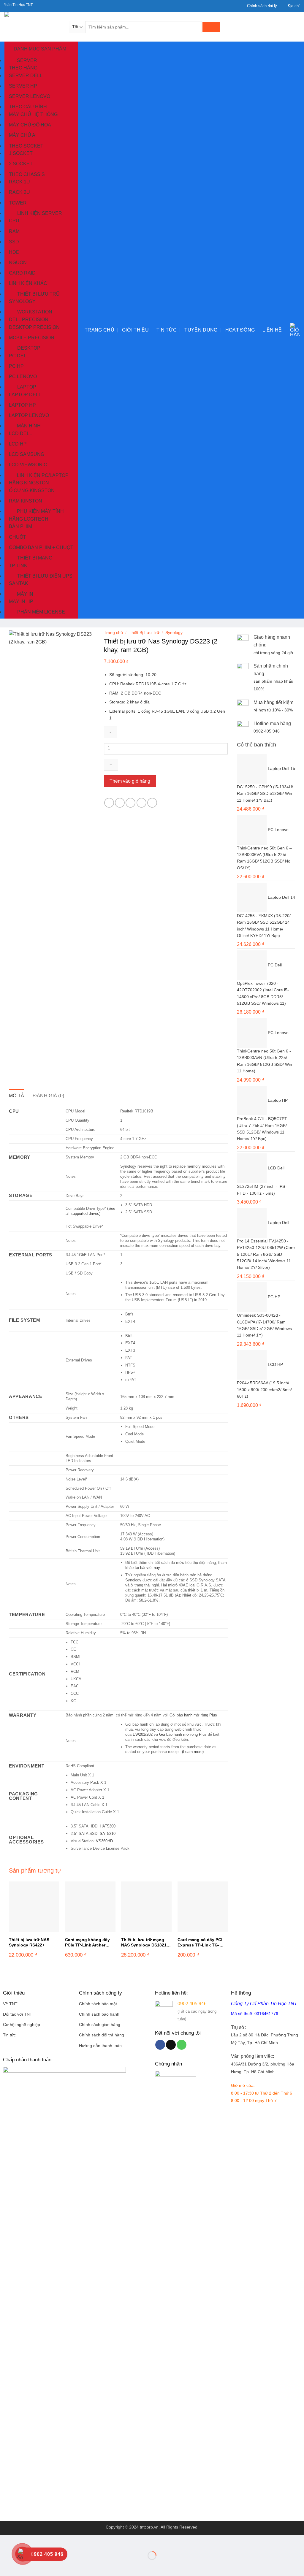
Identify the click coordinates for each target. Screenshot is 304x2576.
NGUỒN (18, 263)
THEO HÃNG (23, 68)
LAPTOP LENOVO (29, 415)
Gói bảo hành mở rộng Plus (193, 1715)
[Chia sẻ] (41, 2541)
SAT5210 (108, 1834)
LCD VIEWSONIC (28, 465)
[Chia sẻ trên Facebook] (109, 803)
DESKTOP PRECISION (34, 327)
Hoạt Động (240, 330)
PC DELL (19, 355)
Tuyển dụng (201, 330)
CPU (14, 221)
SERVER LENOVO (30, 96)
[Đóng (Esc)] (58, 2541)
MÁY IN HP (21, 601)
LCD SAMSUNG (27, 454)
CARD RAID (22, 273)
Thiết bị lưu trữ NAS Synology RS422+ (29, 1942)
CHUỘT (18, 537)
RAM (14, 231)
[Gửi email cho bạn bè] (130, 803)
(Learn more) (193, 1752)
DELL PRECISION (29, 320)
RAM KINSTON (26, 501)
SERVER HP (23, 86)
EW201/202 (143, 1734)
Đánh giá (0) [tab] (49, 1096)
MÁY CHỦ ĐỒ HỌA (30, 125)
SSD (14, 242)
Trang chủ (99, 330)
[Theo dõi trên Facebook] (160, 2045)
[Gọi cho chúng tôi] (182, 2045)
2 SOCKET (21, 164)
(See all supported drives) (90, 1211)
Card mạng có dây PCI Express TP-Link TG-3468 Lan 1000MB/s (200, 1943)
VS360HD (104, 1841)
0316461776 (266, 2014)
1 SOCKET (21, 153)
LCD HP (18, 444)
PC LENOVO (23, 377)
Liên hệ (272, 330)
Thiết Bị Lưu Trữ (144, 633)
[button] (295, 330)
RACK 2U (19, 192)
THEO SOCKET (26, 146)
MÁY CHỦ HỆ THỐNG (33, 114)
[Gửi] (211, 27)
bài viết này (150, 1568)
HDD (14, 252)
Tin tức (167, 330)
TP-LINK (18, 565)
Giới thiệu (135, 330)
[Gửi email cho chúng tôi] (171, 2045)
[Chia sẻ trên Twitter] (120, 803)
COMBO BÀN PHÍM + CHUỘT (41, 547)
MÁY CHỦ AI (23, 135)
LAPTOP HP (22, 405)
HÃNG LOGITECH (29, 519)
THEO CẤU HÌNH (28, 107)
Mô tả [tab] (17, 1096)
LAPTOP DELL (25, 395)
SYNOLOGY (22, 301)
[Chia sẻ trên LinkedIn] (152, 803)
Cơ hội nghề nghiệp (22, 2025)
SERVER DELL (26, 76)
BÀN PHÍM (20, 526)
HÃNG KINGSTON (29, 483)
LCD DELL (20, 433)
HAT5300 (108, 1826)
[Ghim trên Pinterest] (141, 803)
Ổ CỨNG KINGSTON (32, 490)
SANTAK (19, 583)
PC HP (16, 366)
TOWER (18, 203)
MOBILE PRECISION (32, 338)
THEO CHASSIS (27, 174)
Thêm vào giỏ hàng (130, 781)
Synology (174, 633)
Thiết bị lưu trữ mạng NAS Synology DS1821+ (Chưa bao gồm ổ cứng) (145, 1943)
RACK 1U (19, 182)
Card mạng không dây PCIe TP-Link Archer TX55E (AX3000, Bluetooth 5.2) (87, 1943)
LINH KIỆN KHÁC (28, 283)
